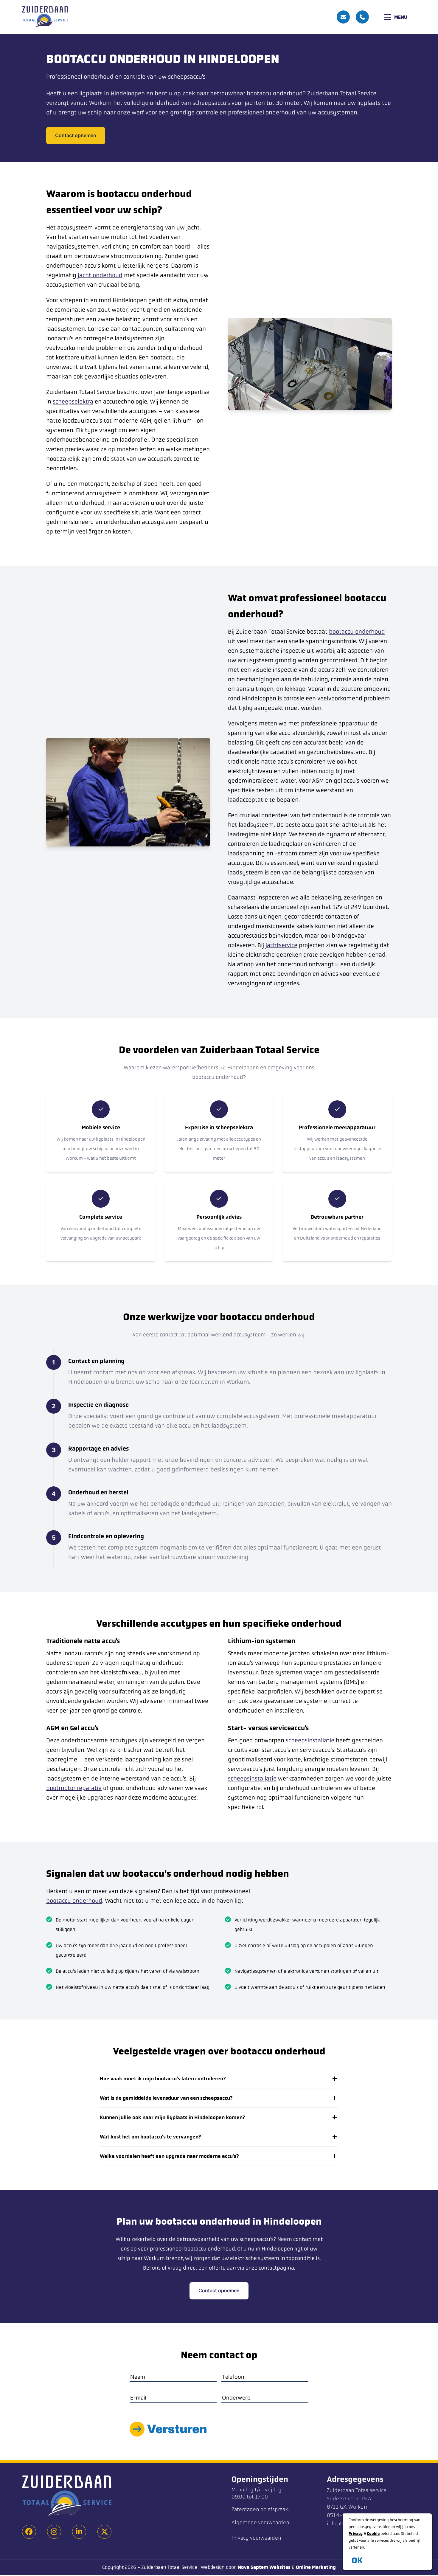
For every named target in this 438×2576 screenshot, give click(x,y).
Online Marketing (316, 2567)
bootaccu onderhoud (275, 93)
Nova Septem (253, 2567)
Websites (280, 2567)
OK (357, 2560)
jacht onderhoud (100, 275)
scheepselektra (73, 402)
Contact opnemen (76, 135)
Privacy (356, 2534)
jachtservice (281, 945)
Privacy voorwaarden (256, 2538)
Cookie (373, 2534)
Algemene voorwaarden (260, 2523)
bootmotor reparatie (74, 1788)
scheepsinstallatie (310, 1740)
